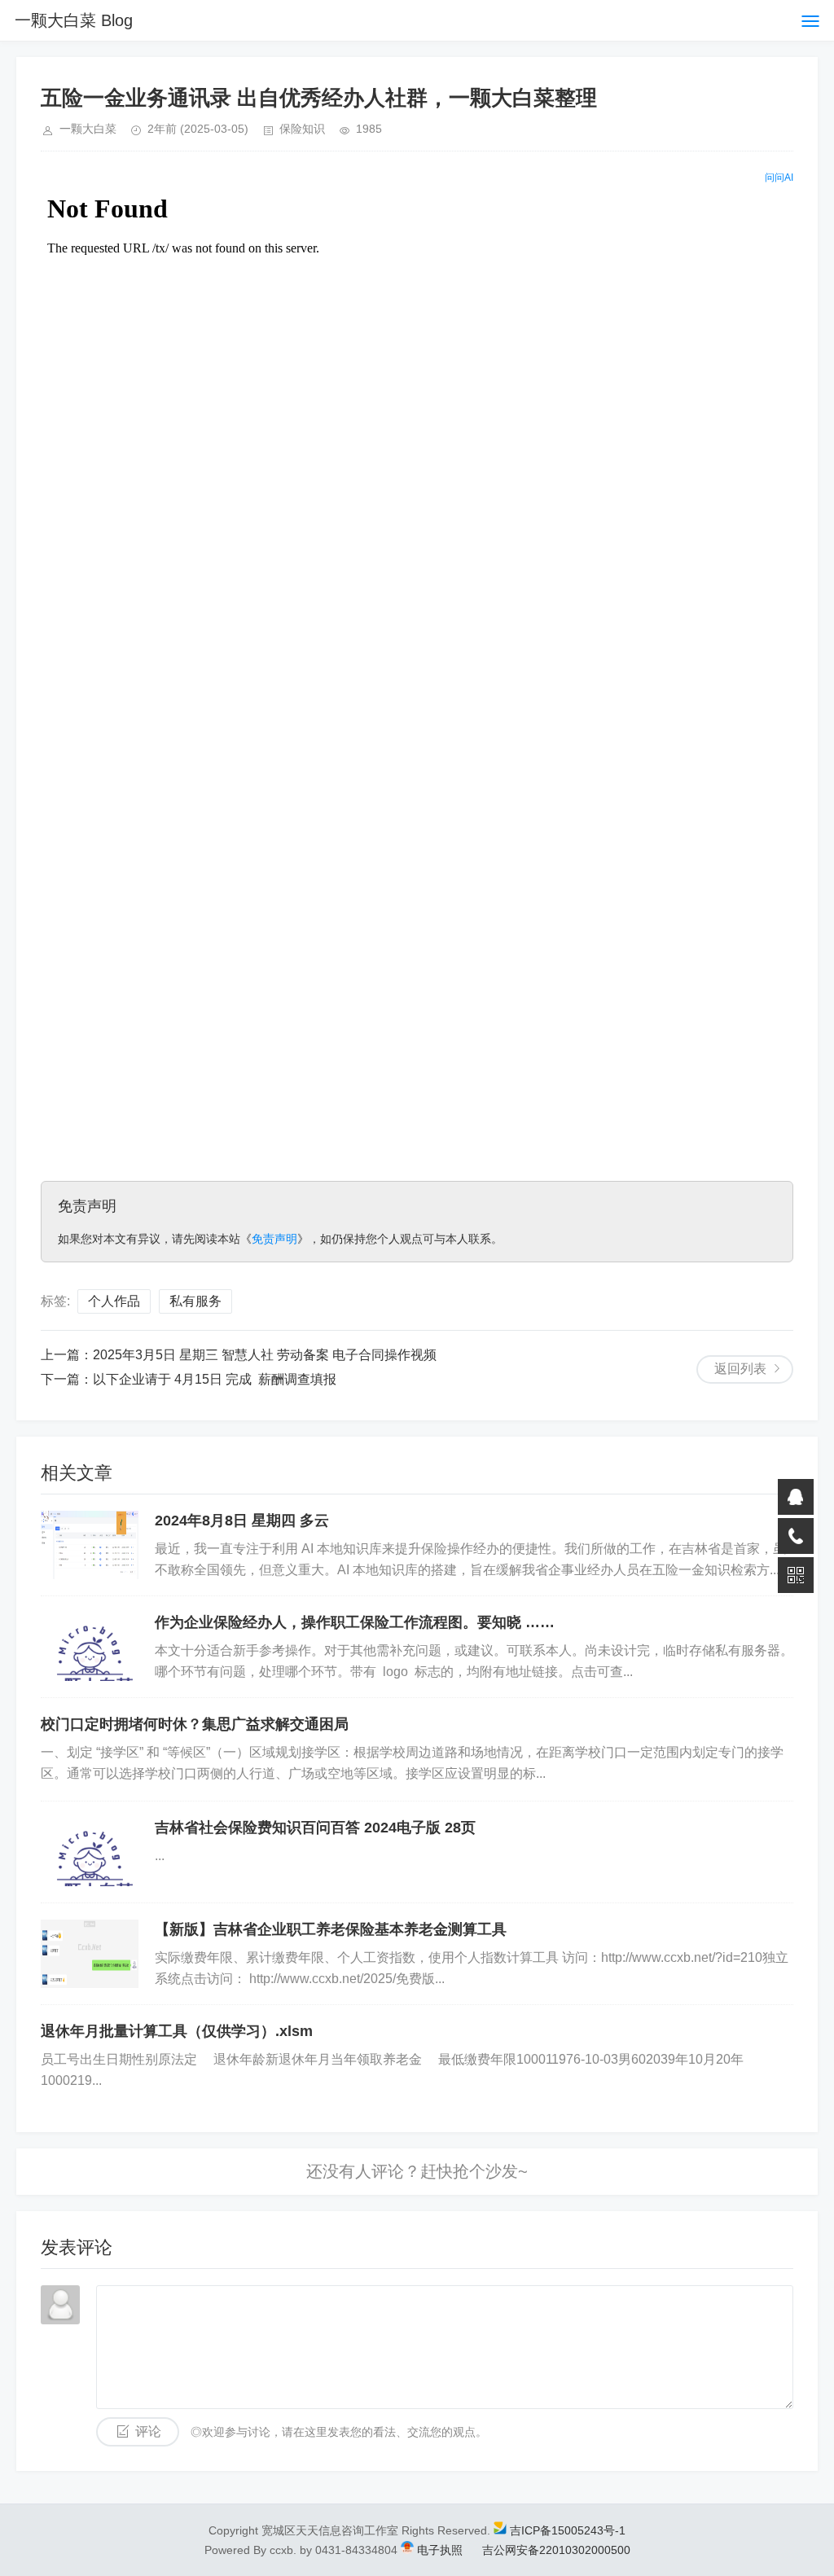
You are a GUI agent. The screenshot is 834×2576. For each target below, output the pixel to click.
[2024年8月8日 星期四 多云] (90, 1545)
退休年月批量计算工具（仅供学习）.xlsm (177, 2031)
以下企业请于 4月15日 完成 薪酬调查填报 (215, 1379)
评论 (148, 2431)
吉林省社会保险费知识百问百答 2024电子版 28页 (315, 1828)
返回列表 (740, 1369)
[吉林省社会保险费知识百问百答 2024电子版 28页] (90, 1852)
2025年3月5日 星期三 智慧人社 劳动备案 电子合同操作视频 (265, 1355)
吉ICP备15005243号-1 (568, 2530)
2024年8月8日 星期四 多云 (242, 1521)
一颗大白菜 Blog (74, 20)
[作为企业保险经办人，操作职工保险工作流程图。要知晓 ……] (90, 1647)
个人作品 (114, 1301)
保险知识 (302, 129)
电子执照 (440, 2550)
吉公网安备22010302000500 (555, 2550)
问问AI (779, 178)
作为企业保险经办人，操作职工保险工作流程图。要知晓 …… (355, 1622)
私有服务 (195, 1301)
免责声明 (274, 1239)
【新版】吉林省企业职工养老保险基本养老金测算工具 (331, 1929)
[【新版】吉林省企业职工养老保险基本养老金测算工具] (90, 1954)
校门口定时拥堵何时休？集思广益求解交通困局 (195, 1724)
